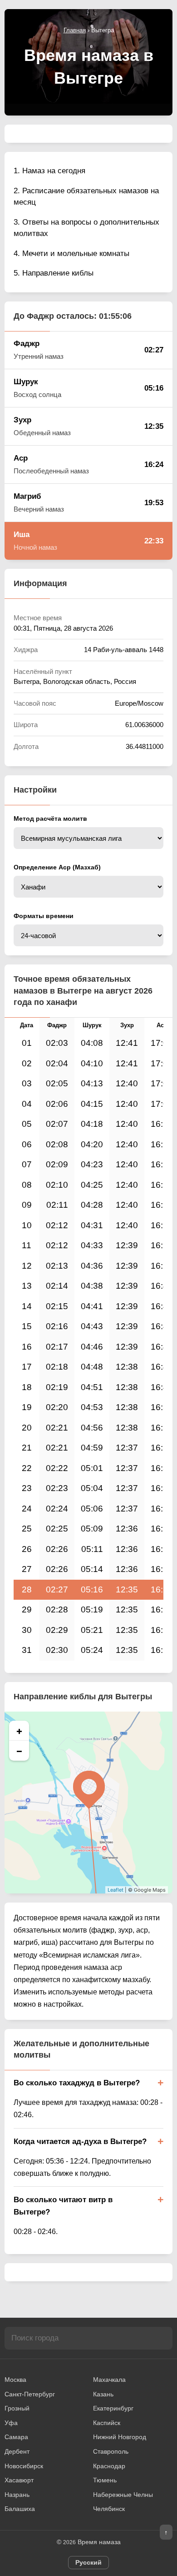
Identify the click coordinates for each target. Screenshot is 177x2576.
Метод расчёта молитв (50, 818)
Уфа (11, 2423)
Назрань (17, 2495)
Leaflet (116, 1890)
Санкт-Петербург (30, 2394)
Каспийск (107, 2423)
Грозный (17, 2408)
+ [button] (19, 1731)
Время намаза (99, 2542)
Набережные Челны (123, 2495)
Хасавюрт (19, 2480)
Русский (88, 2562)
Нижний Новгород (120, 2437)
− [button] (19, 1751)
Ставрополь (111, 2451)
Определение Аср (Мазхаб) (57, 867)
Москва (15, 2380)
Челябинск (109, 2509)
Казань (103, 2394)
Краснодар (109, 2466)
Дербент (17, 2451)
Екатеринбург (113, 2408)
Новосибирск (24, 2466)
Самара (16, 2437)
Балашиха (20, 2509)
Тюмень (105, 2480)
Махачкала (109, 2380)
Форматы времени (44, 916)
